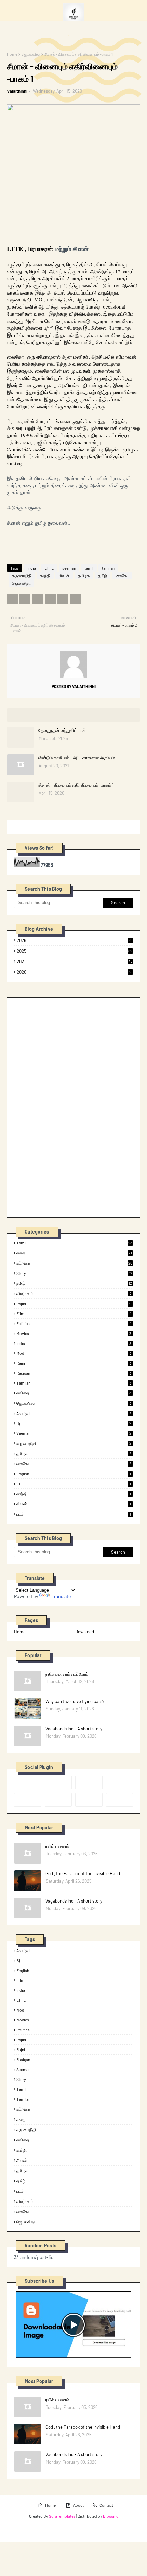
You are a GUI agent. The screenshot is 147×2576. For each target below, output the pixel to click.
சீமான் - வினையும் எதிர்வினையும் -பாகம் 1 (76, 785)
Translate (61, 1596)
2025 (75, 951)
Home (12, 54)
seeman (69, 568)
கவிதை (74, 1393)
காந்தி (45, 575)
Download (85, 1632)
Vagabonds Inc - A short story (74, 1729)
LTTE (49, 568)
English (74, 1474)
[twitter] (58, 1783)
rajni (74, 1363)
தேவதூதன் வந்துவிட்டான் (62, 730)
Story (74, 1273)
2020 (74, 972)
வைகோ (122, 575)
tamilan (108, 568)
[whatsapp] (120, 1800)
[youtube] (58, 1800)
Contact (106, 2505)
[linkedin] (89, 1800)
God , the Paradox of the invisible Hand (83, 1873)
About (78, 2505)
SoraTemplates (62, 2516)
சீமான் (64, 575)
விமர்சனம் (74, 1293)
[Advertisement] (65, 1107)
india (32, 568)
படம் (74, 1514)
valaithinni (17, 91)
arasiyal (74, 1413)
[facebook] (28, 1783)
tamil (89, 568)
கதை (74, 1253)
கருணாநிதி (22, 575)
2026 (74, 940)
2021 (75, 962)
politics (74, 1323)
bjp (74, 1423)
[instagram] (28, 1800)
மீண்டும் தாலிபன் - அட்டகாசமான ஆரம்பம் (77, 758)
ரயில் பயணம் (57, 1846)
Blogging (111, 2516)
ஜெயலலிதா (31, 54)
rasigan (74, 1373)
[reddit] (89, 1783)
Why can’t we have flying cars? (75, 1701)
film (74, 1313)
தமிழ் (103, 575)
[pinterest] (120, 1783)
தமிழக (84, 575)
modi (74, 1353)
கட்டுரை (74, 1263)
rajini (74, 1304)
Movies (74, 1333)
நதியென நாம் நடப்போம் (67, 1674)
